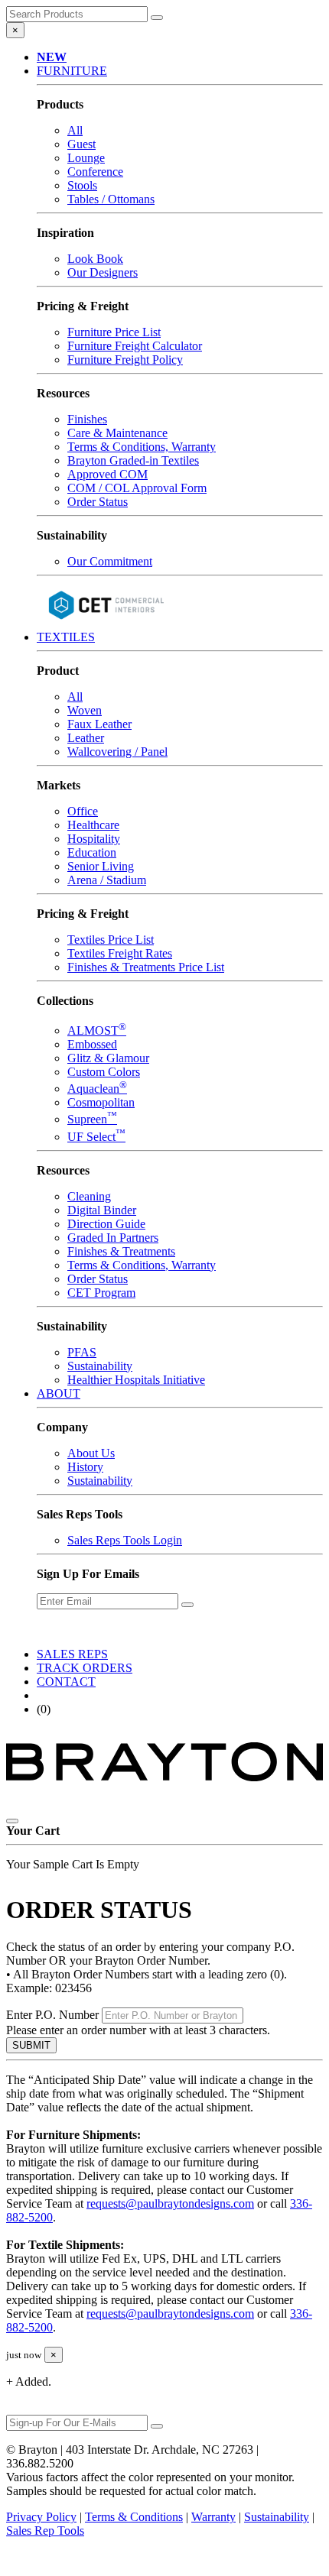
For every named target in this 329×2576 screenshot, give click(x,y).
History (85, 1467)
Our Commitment (110, 561)
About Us (91, 1453)
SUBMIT (31, 2045)
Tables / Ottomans (111, 199)
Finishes (87, 419)
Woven (85, 710)
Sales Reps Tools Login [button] (125, 1540)
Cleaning (89, 1196)
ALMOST (97, 1030)
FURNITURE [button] (72, 71)
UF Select (96, 1137)
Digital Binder (102, 1210)
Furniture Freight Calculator (135, 346)
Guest (81, 144)
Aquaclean (97, 1089)
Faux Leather (99, 724)
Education (92, 852)
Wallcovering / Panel (117, 752)
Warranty (213, 2517)
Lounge (86, 158)
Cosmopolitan (101, 1102)
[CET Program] (106, 623)
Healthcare (93, 825)
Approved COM (107, 474)
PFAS (82, 1352)
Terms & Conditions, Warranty (142, 447)
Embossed (92, 1044)
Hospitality (94, 839)
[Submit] (157, 18)
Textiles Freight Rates (120, 953)
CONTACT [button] (66, 1682)
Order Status (98, 502)
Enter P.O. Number (52, 2015)
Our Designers (103, 272)
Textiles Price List (111, 940)
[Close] (12, 1821)
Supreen (92, 1119)
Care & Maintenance (117, 433)
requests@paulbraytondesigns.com (170, 2203)
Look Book (95, 259)
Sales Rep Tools (45, 2531)
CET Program (101, 1293)
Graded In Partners (113, 1238)
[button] (52, 57)
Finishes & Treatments (121, 1251)
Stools (82, 185)
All (75, 130)
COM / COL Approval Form (137, 488)
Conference (95, 172)
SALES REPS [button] (72, 1654)
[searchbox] (77, 14)
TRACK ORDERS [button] (85, 1668)
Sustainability (100, 1366)
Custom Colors (104, 1072)
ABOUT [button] (59, 1393)
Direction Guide (106, 1224)
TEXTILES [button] (66, 637)
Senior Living (101, 866)
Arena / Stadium (107, 880)
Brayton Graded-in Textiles (133, 460)
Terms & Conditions (134, 2517)
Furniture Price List (114, 332)
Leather (86, 738)
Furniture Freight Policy (125, 360)
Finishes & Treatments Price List (146, 967)
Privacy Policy (41, 2517)
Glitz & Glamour (108, 1058)
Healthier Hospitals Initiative (136, 1380)
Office (83, 811)
